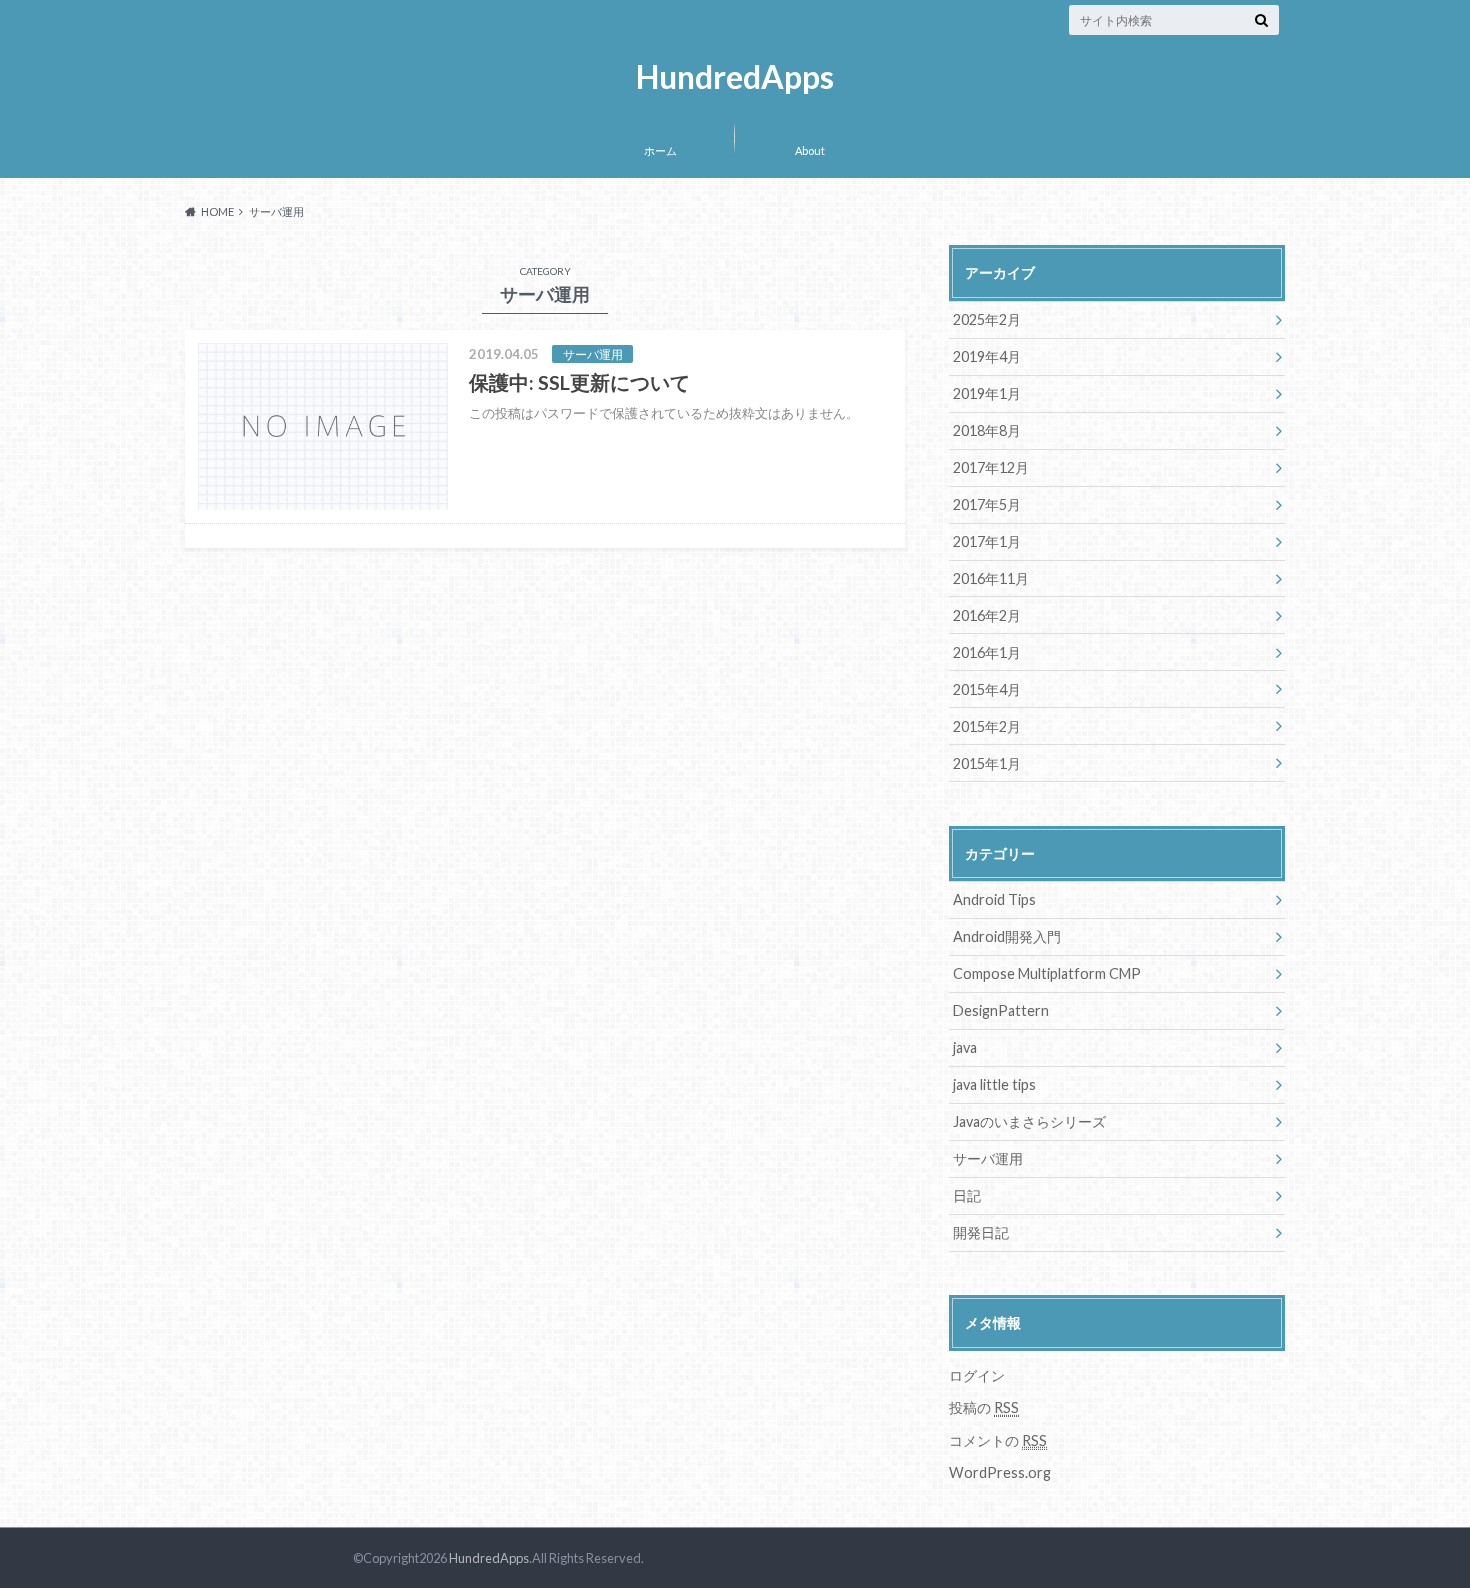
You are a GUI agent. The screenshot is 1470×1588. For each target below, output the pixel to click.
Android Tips (994, 899)
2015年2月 (987, 726)
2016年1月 (987, 652)
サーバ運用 (988, 1158)
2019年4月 (987, 356)
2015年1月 (987, 763)
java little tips (994, 1084)
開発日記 (981, 1232)
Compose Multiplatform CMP (1047, 973)
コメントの (998, 1440)
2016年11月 (991, 578)
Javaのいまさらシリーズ (1029, 1121)
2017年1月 (987, 541)
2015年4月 (987, 689)
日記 (967, 1195)
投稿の (984, 1407)
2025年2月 (987, 319)
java (965, 1047)
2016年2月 (987, 615)
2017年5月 (987, 504)
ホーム (660, 150)
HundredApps (735, 77)
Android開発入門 (1007, 936)
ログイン (977, 1375)
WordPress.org (1000, 1472)
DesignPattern (1001, 1010)
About (810, 150)
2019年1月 (987, 393)
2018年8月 (987, 430)
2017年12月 (991, 467)
